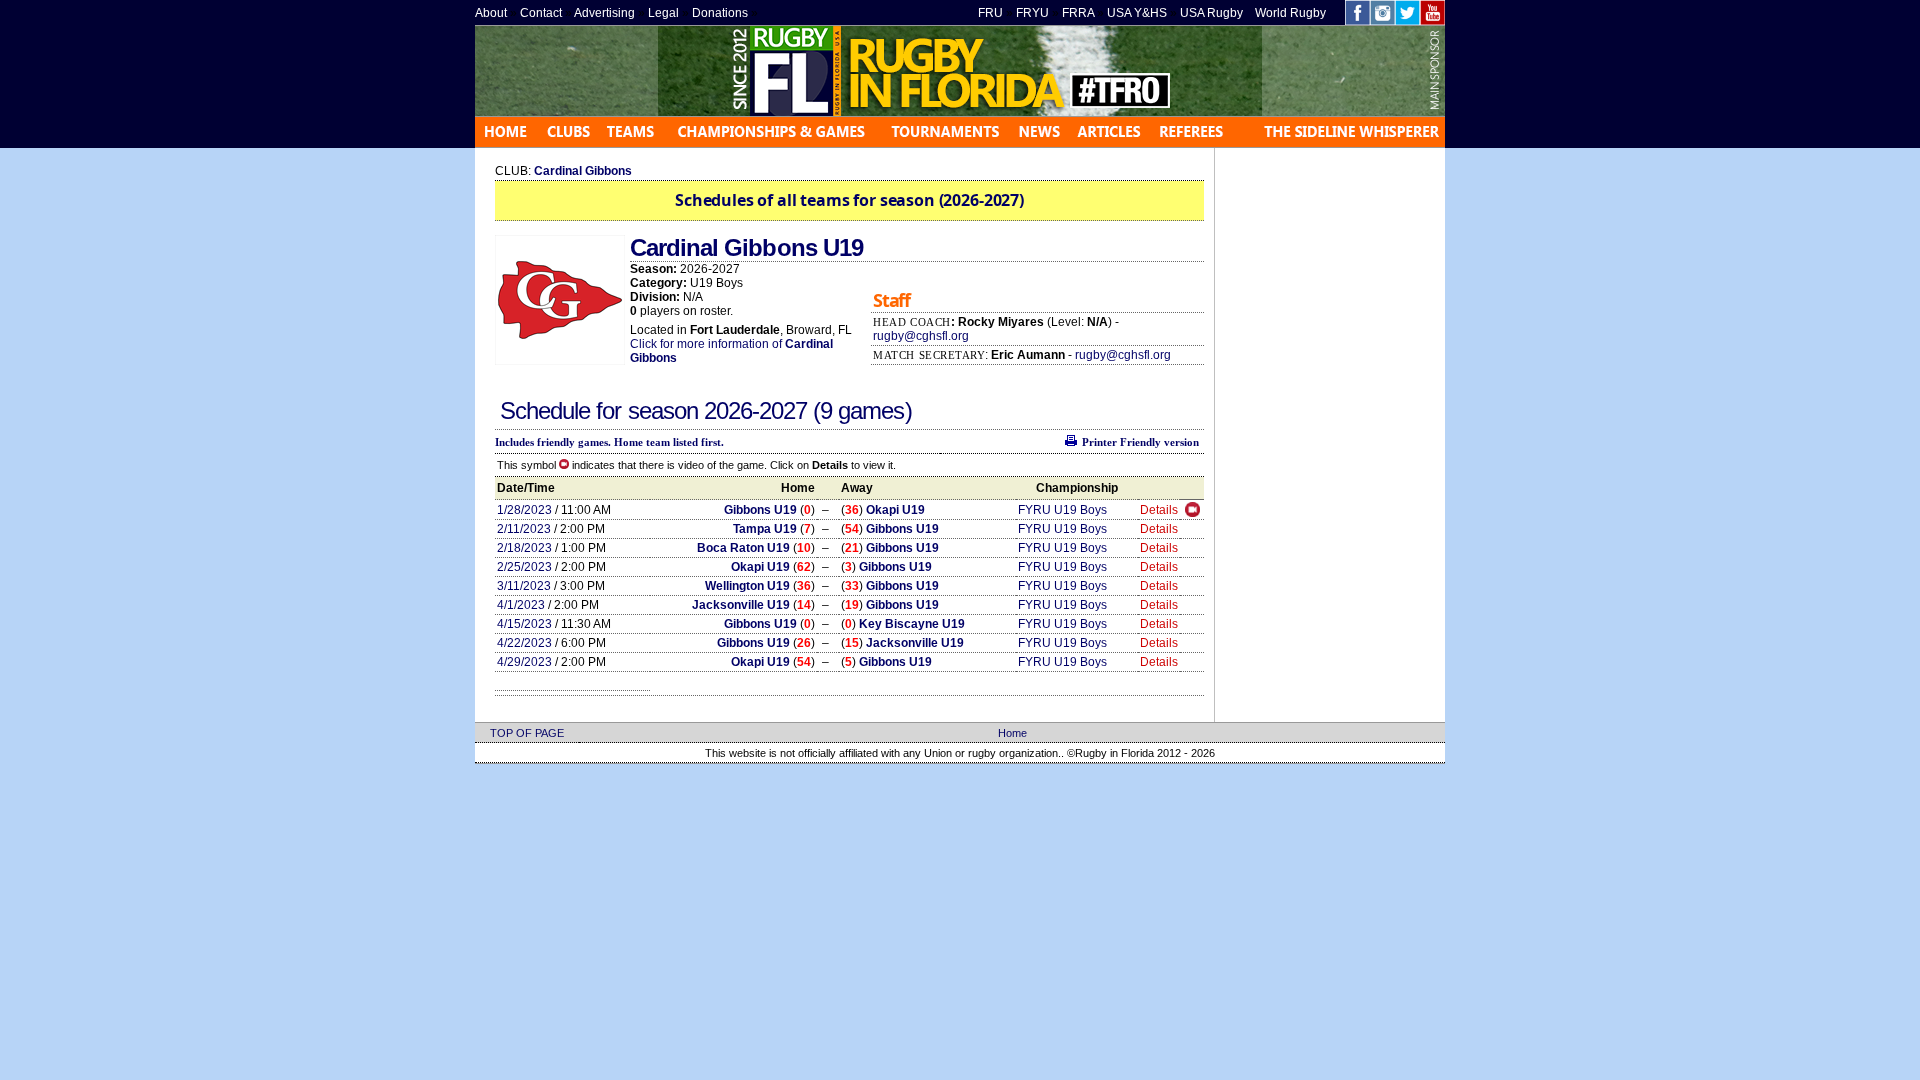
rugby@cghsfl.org (921, 336)
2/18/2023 (524, 548)
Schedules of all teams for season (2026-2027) (849, 200)
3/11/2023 (524, 586)
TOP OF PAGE (527, 733)
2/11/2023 (524, 529)
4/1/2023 (521, 605)
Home (1012, 733)
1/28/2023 (524, 510)
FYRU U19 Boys (1062, 510)
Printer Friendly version (1140, 442)
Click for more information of (707, 344)
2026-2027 (758, 410)
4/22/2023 (524, 643)
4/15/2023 (524, 624)
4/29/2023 (524, 662)
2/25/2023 (524, 567)
